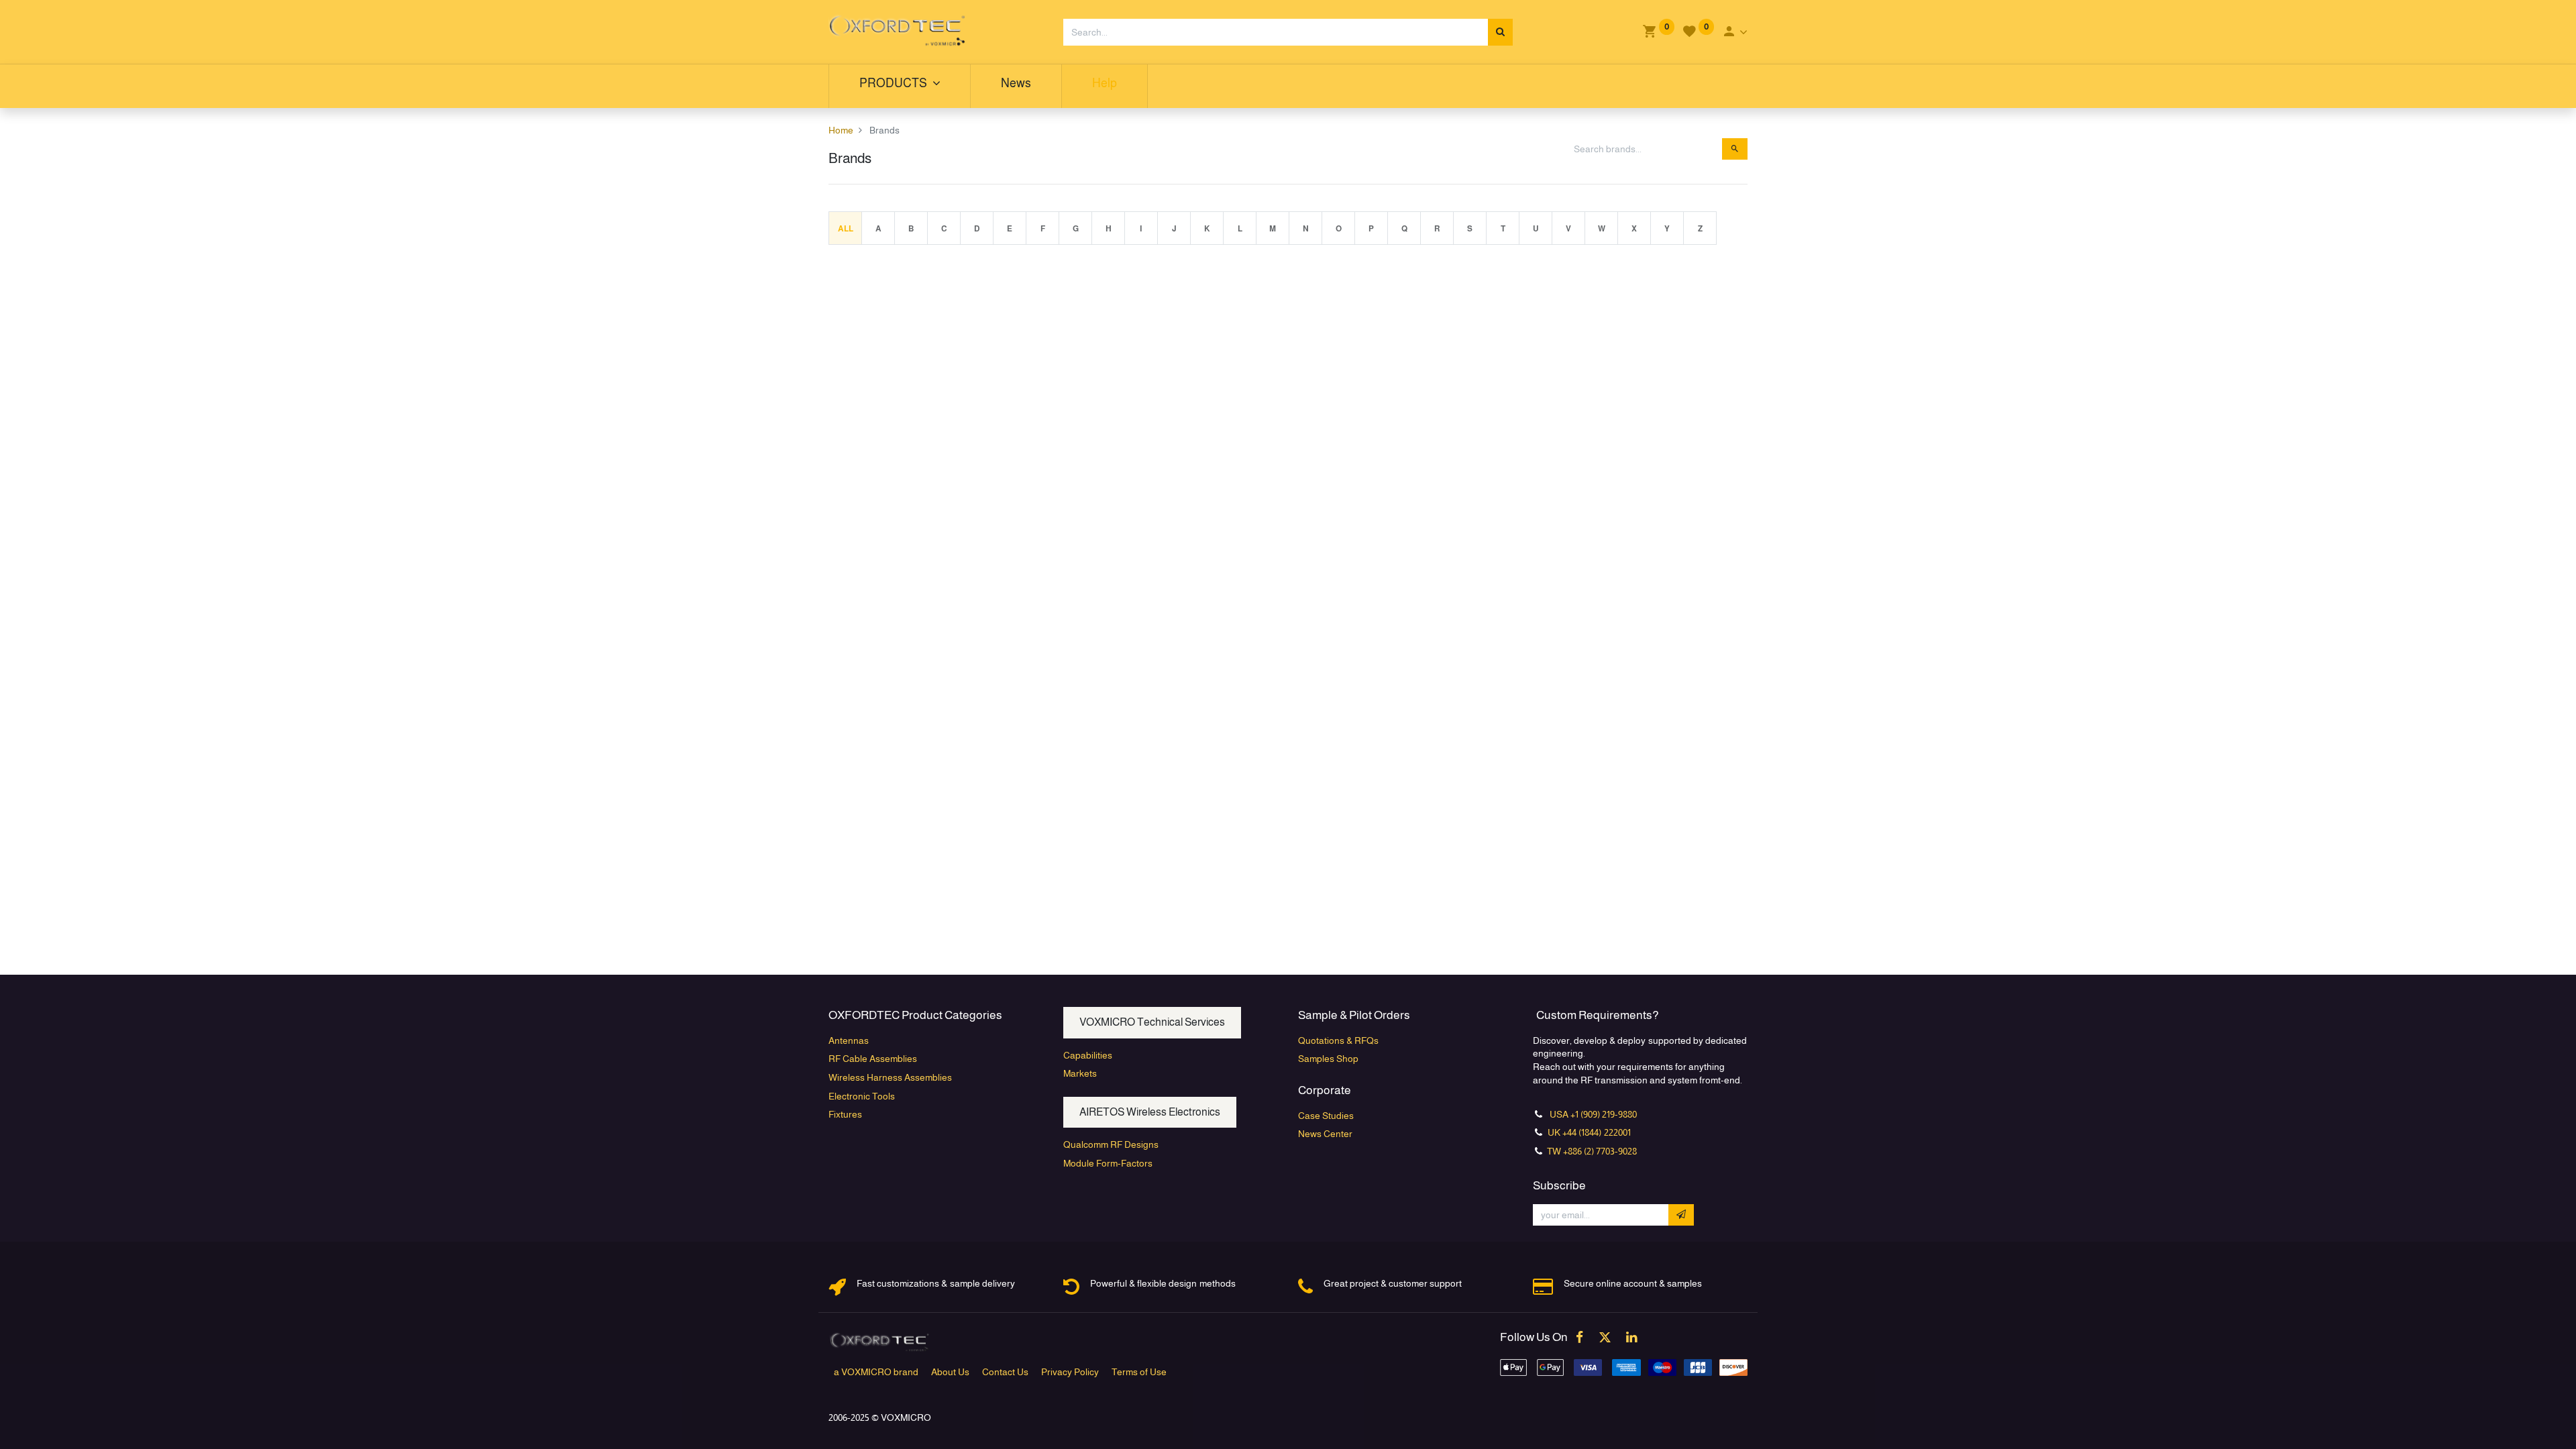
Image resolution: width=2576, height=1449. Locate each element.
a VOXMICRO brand (876, 1372)
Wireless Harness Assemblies (890, 1077)
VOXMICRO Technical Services (1152, 1022)
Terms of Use (1139, 1372)
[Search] (1500, 32)
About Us (950, 1372)
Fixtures (845, 1114)
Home (841, 130)
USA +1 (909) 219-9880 (1593, 1114)
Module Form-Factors (1108, 1163)
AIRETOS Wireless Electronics (1150, 1112)
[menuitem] (1016, 86)
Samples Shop (1328, 1059)
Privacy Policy (1070, 1372)
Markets (1080, 1073)
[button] (1681, 1215)
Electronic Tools (862, 1096)
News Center (1325, 1134)
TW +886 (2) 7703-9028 (1592, 1151)
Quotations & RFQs (1338, 1040)
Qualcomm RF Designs (1111, 1144)
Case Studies (1326, 1116)
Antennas (849, 1040)
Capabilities (1088, 1055)
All (846, 229)
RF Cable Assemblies (873, 1059)
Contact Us (1005, 1372)
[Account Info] (1734, 32)
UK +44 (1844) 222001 (1588, 1132)
